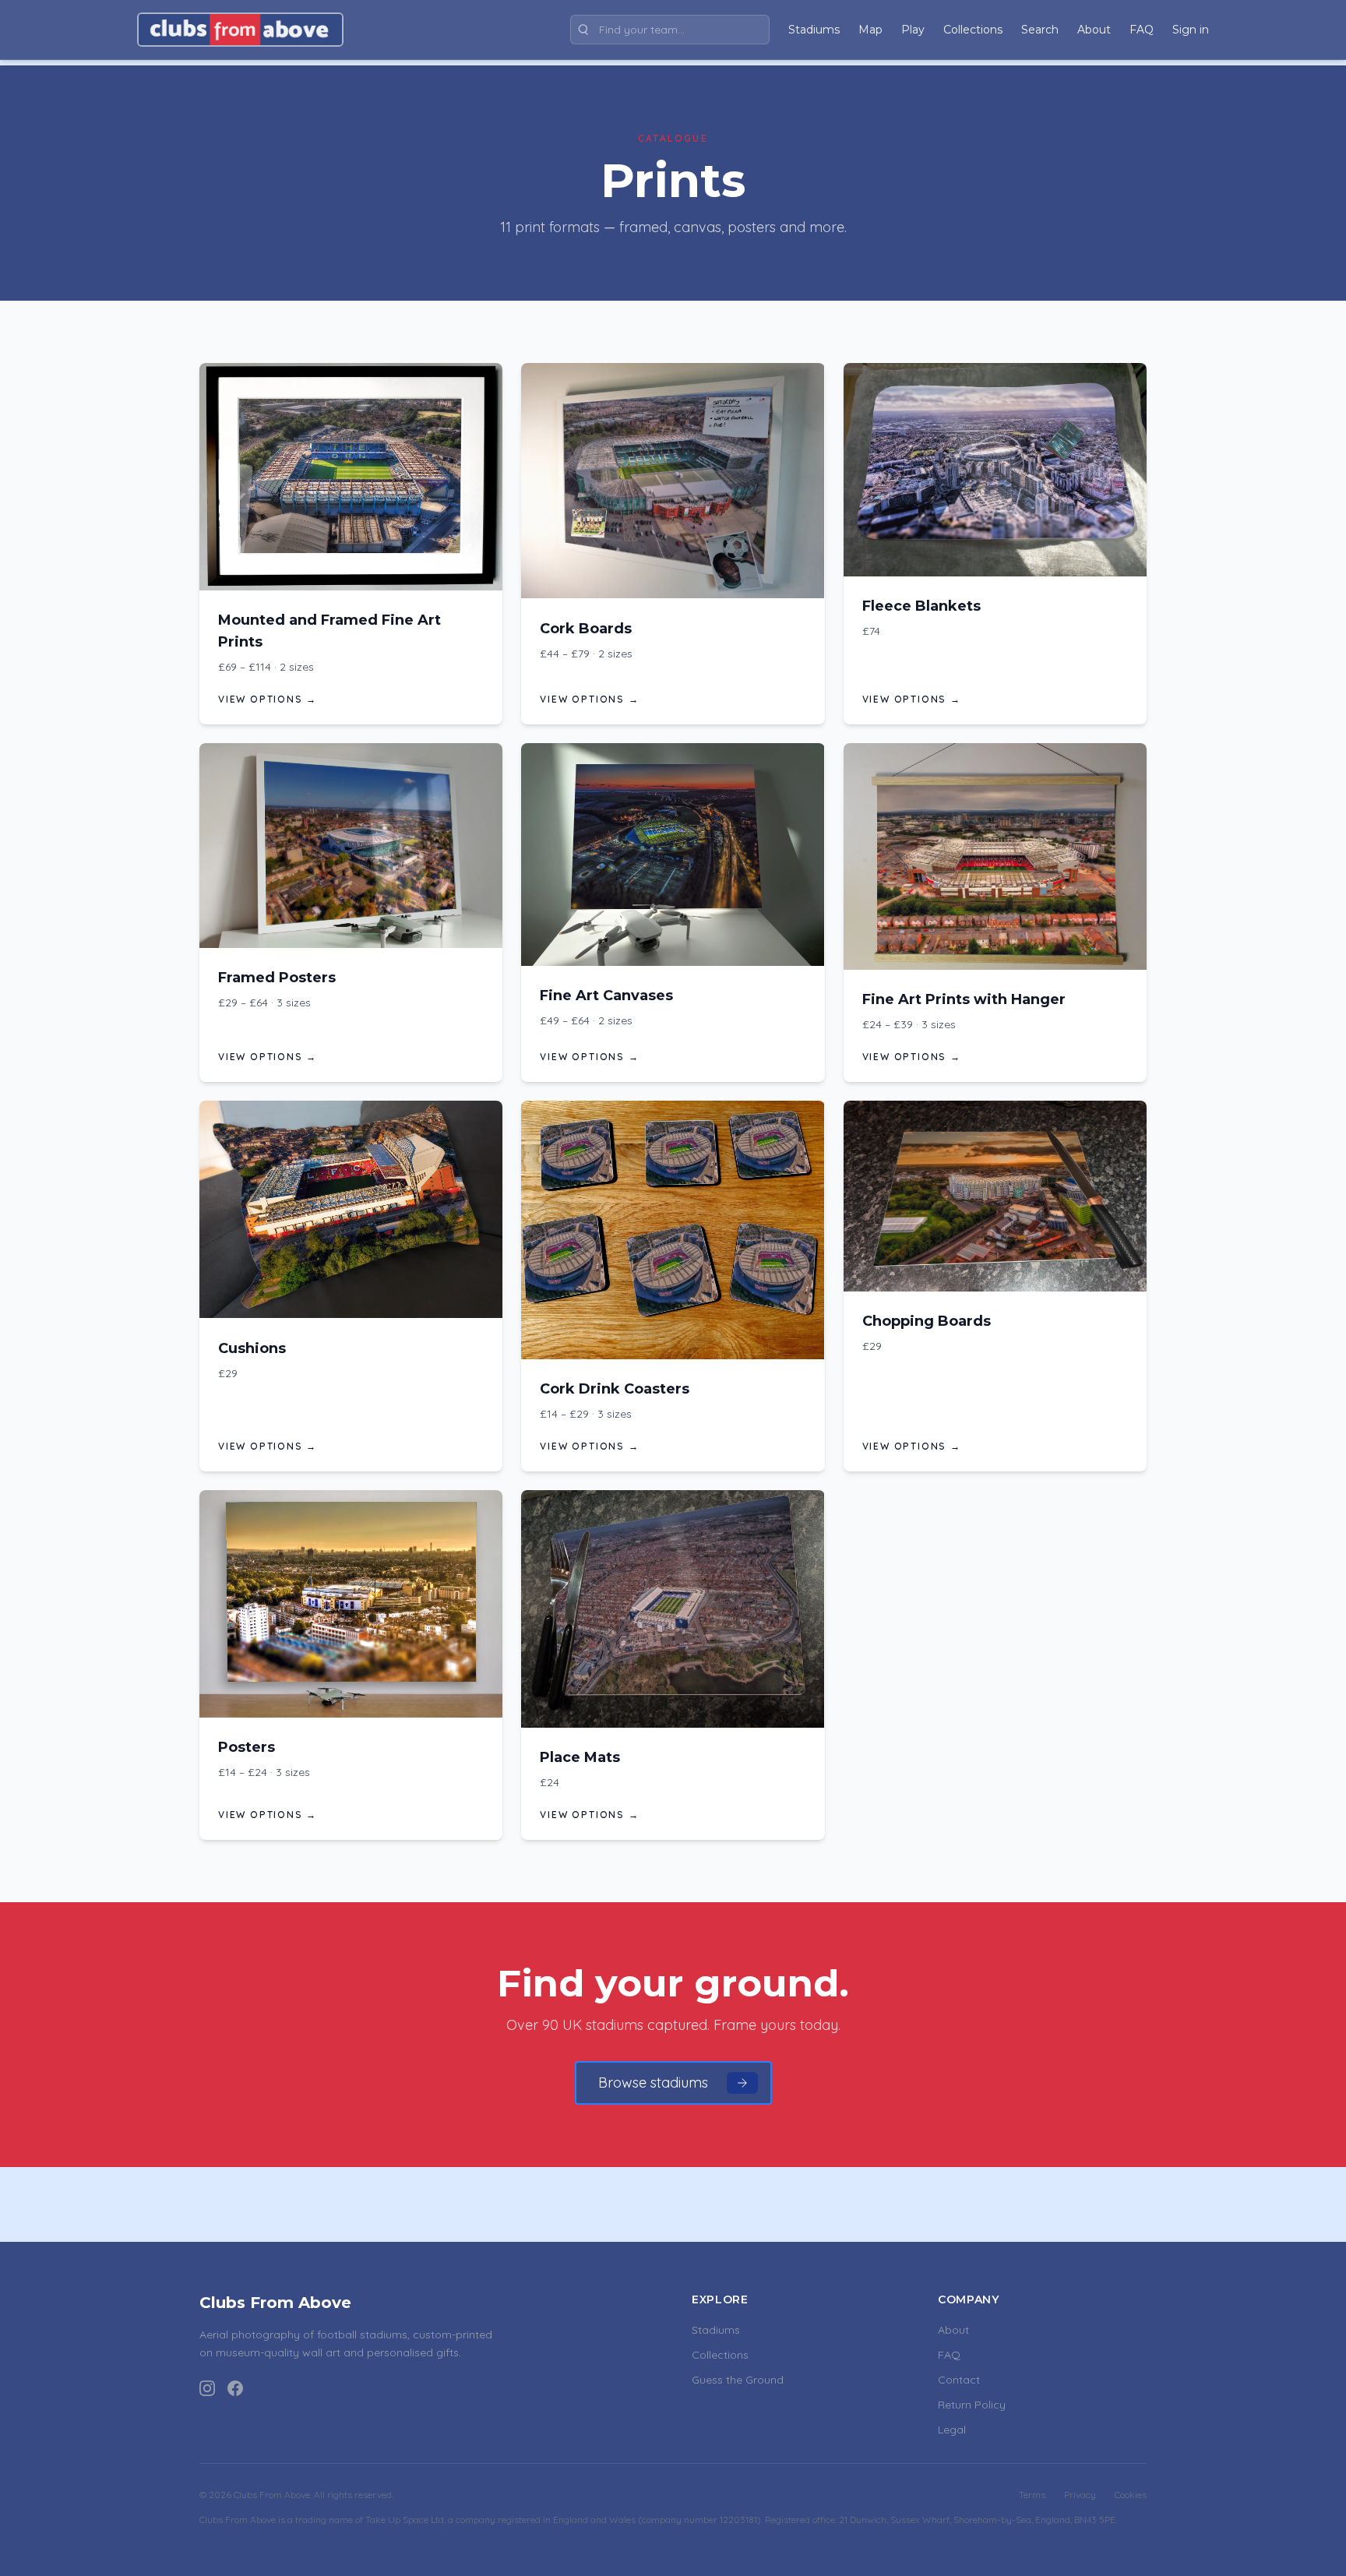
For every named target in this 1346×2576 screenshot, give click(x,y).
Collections (720, 2355)
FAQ (949, 2355)
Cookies (1131, 2495)
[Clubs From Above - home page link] (240, 30)
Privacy (1080, 2495)
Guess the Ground (738, 2380)
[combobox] (670, 30)
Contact (959, 2380)
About (953, 2330)
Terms (1032, 2495)
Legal (952, 2430)
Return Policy (972, 2405)
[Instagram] (207, 2388)
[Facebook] (235, 2388)
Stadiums (716, 2330)
